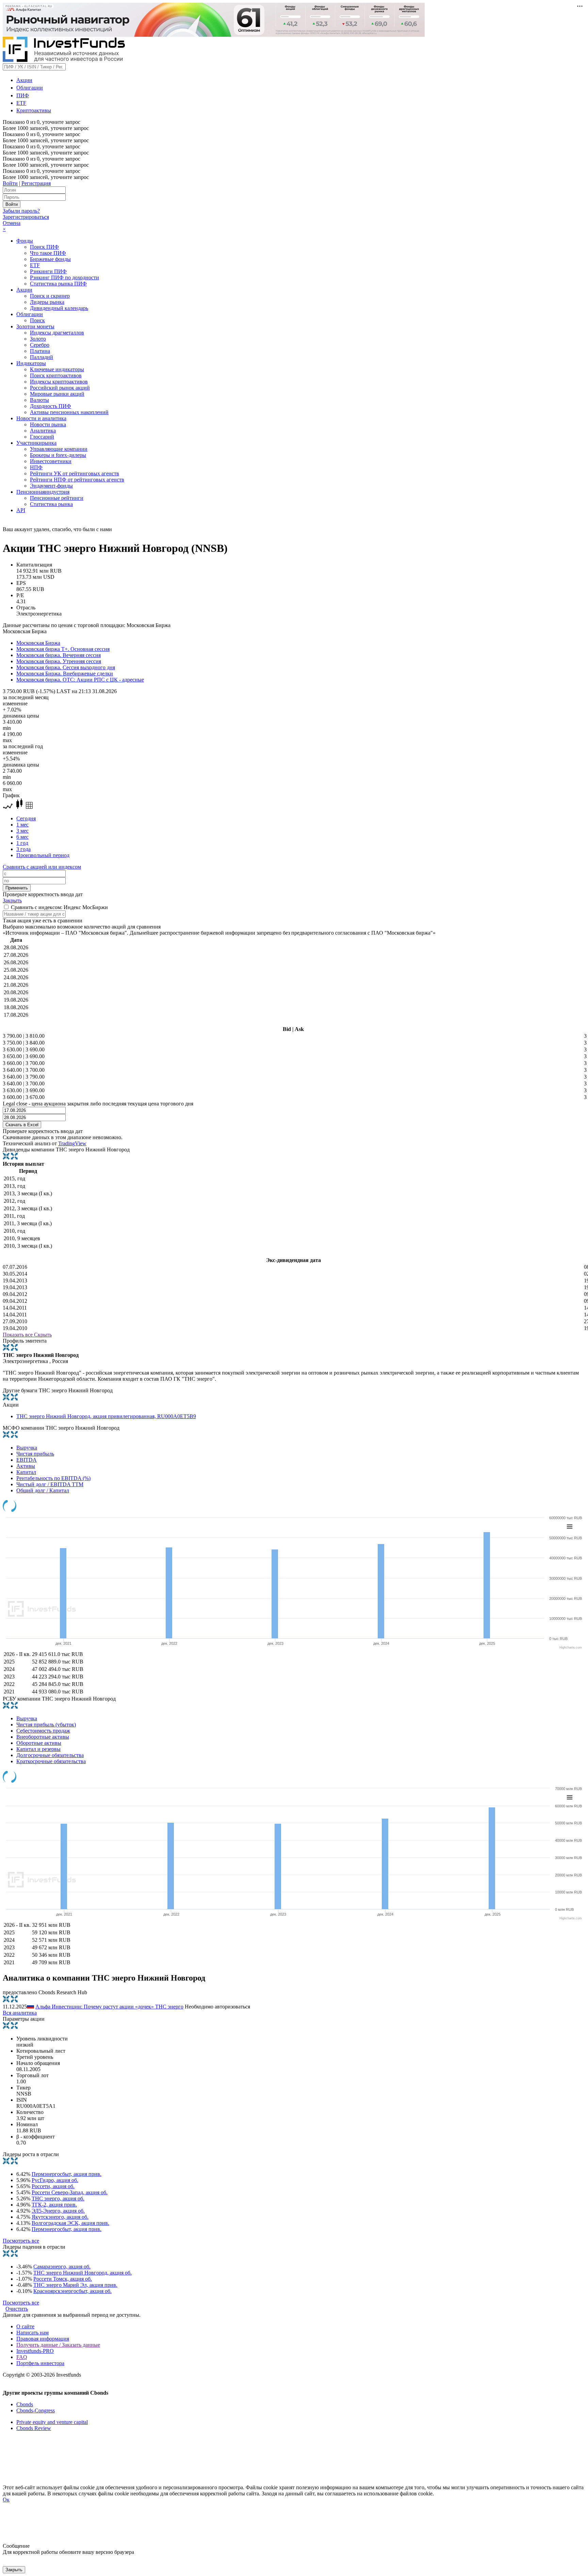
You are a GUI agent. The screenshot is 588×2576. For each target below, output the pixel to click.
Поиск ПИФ (44, 247)
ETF (21, 103)
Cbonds (25, 2404)
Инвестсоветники (51, 461)
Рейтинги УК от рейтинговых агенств (75, 473)
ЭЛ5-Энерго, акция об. (58, 2211)
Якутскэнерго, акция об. (60, 2217)
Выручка (27, 1448)
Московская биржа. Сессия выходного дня (66, 667)
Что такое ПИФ (48, 253)
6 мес (22, 837)
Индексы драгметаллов (57, 333)
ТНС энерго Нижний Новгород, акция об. (83, 2273)
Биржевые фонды (50, 259)
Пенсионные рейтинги (57, 498)
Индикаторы (31, 363)
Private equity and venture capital (52, 2422)
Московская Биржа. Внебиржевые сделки (65, 674)
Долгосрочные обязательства (50, 1755)
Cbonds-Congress (36, 2410)
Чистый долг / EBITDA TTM (50, 1484)
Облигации (30, 88)
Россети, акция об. (53, 2186)
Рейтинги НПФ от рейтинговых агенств (77, 480)
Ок (6, 2500)
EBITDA (27, 1460)
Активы (26, 1466)
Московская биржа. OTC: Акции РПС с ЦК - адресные (80, 680)
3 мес (22, 831)
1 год (22, 843)
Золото (38, 339)
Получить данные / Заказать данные (58, 2345)
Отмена (12, 223)
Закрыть (12, 900)
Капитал (26, 1472)
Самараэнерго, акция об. (62, 2267)
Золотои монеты (35, 326)
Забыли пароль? (21, 211)
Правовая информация (43, 2339)
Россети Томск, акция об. (63, 2279)
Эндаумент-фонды (51, 486)
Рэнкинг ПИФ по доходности (64, 277)
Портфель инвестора (40, 2363)
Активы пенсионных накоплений (69, 412)
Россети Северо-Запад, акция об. (70, 2192)
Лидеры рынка (47, 302)
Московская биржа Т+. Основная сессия (63, 649)
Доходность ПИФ (51, 406)
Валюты (39, 400)
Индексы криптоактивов (59, 382)
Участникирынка (36, 443)
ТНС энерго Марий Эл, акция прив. (75, 2285)
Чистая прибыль (35, 1454)
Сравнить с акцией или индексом (42, 867)
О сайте (25, 2326)
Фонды (25, 241)
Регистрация (36, 183)
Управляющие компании (59, 449)
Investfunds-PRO (35, 2351)
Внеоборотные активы (43, 1737)
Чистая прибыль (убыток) (46, 1725)
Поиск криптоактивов (56, 375)
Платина (40, 351)
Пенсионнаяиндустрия (43, 492)
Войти (10, 183)
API (21, 510)
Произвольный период (43, 855)
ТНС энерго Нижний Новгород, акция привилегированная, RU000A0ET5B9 (106, 1416)
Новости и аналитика (41, 418)
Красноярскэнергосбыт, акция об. (72, 2291)
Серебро (40, 345)
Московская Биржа (38, 643)
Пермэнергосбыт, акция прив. (67, 2174)
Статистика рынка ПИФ (58, 284)
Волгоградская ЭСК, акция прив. (70, 2223)
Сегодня (26, 818)
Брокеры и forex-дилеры (58, 455)
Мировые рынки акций (57, 394)
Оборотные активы (39, 1743)
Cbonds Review (34, 2428)
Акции (24, 80)
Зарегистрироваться (26, 217)
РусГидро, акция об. (55, 2180)
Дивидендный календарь (59, 308)
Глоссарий (42, 437)
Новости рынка (48, 424)
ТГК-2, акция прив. (54, 2205)
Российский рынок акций (60, 388)
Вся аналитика (20, 2013)
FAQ (22, 2357)
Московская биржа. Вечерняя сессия (59, 655)
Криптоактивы (34, 110)
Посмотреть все (21, 2241)
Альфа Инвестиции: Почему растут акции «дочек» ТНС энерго (109, 2007)
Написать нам (32, 2333)
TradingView (72, 1143)
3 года (23, 849)
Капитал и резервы (38, 1749)
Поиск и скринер (50, 296)
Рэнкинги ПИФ (48, 271)
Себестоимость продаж (43, 1731)
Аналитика (43, 431)
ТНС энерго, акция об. (58, 2198)
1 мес (22, 825)
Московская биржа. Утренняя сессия (59, 661)
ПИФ (23, 95)
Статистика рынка (51, 504)
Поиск (37, 320)
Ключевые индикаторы (57, 369)
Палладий (42, 357)
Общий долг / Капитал (43, 1490)
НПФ (36, 467)
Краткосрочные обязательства (51, 1761)
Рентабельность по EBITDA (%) (53, 1478)
